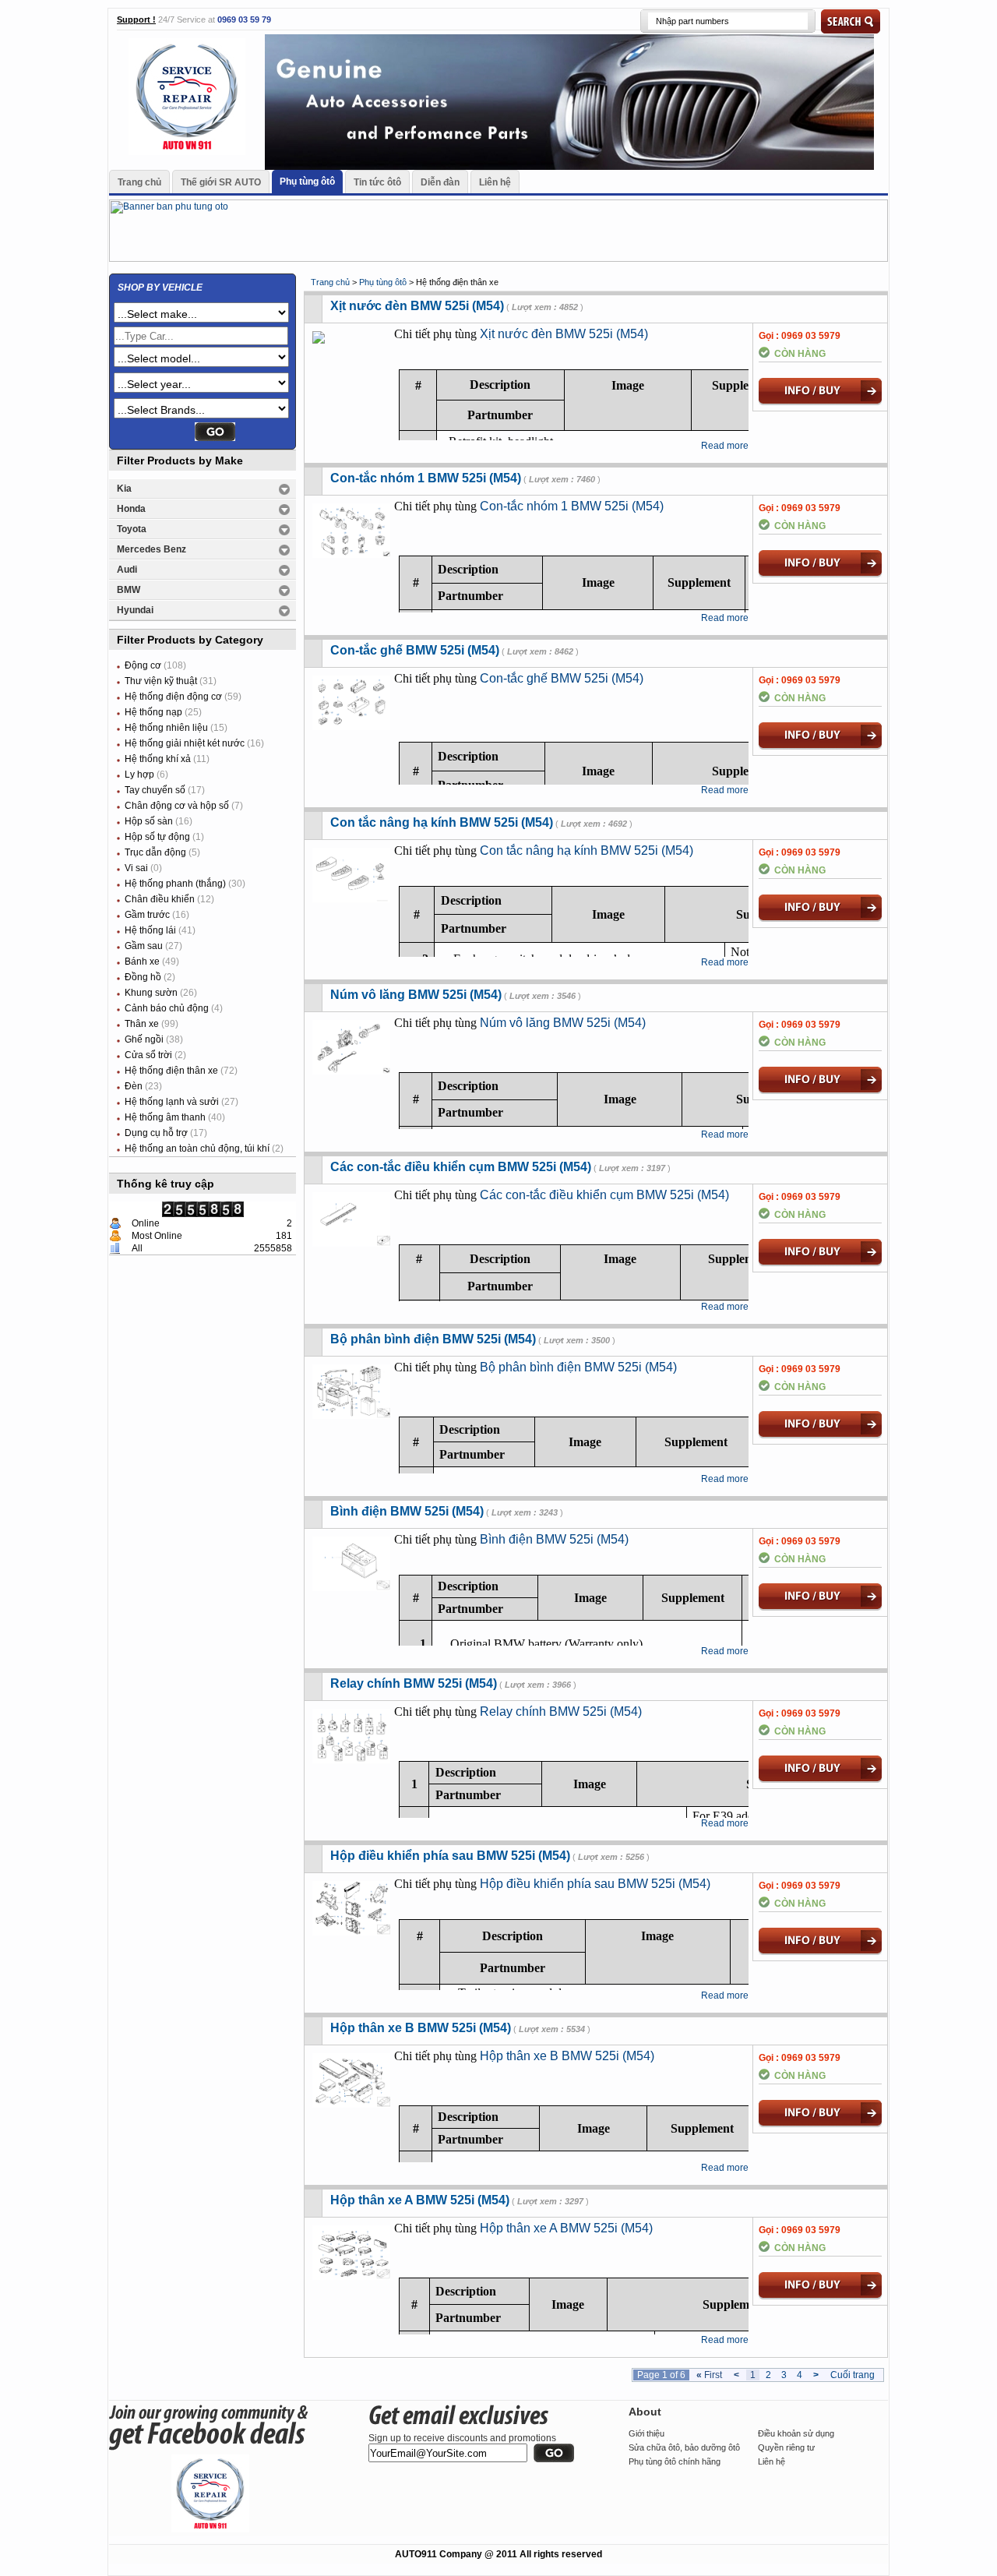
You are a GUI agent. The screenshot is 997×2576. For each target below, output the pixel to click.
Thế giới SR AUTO (221, 182)
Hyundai (135, 610)
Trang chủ (139, 182)
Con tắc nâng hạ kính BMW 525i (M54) (442, 822)
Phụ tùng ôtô (307, 182)
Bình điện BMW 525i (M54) (407, 1511)
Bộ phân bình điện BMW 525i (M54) (433, 1339)
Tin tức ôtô (377, 182)
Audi (127, 570)
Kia (124, 489)
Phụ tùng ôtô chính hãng (675, 2461)
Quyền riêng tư (786, 2447)
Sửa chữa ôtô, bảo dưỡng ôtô (684, 2447)
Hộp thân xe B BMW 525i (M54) (421, 2028)
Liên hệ (495, 182)
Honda (131, 509)
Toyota (132, 529)
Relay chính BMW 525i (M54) (414, 1683)
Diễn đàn (440, 182)
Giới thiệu (646, 2433)
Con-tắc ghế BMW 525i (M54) (415, 650)
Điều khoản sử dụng (796, 2433)
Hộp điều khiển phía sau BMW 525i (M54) (450, 1856)
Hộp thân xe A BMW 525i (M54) (420, 2200)
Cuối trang (853, 2375)
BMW (129, 590)
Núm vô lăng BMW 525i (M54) (416, 995)
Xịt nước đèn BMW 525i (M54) (417, 306)
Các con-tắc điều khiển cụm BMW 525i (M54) (461, 1167)
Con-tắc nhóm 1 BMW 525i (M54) (426, 478)
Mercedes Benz (151, 549)
